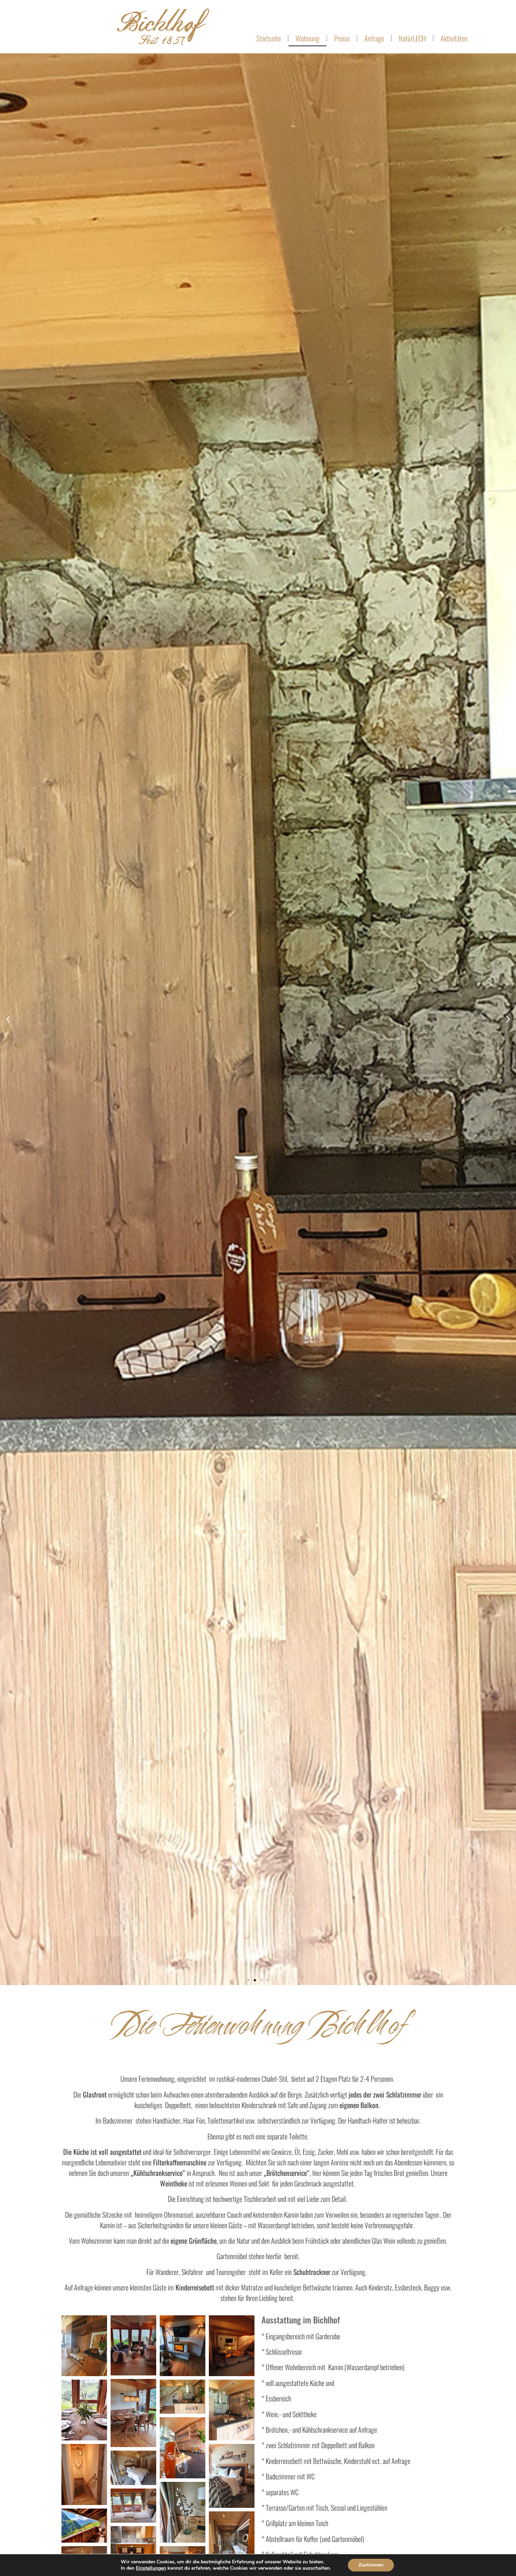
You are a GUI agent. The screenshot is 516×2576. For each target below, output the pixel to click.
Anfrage (374, 38)
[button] (249, 1980)
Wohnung (307, 38)
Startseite (269, 38)
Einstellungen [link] (151, 2568)
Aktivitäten (454, 38)
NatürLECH (412, 38)
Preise (342, 38)
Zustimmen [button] (371, 2565)
